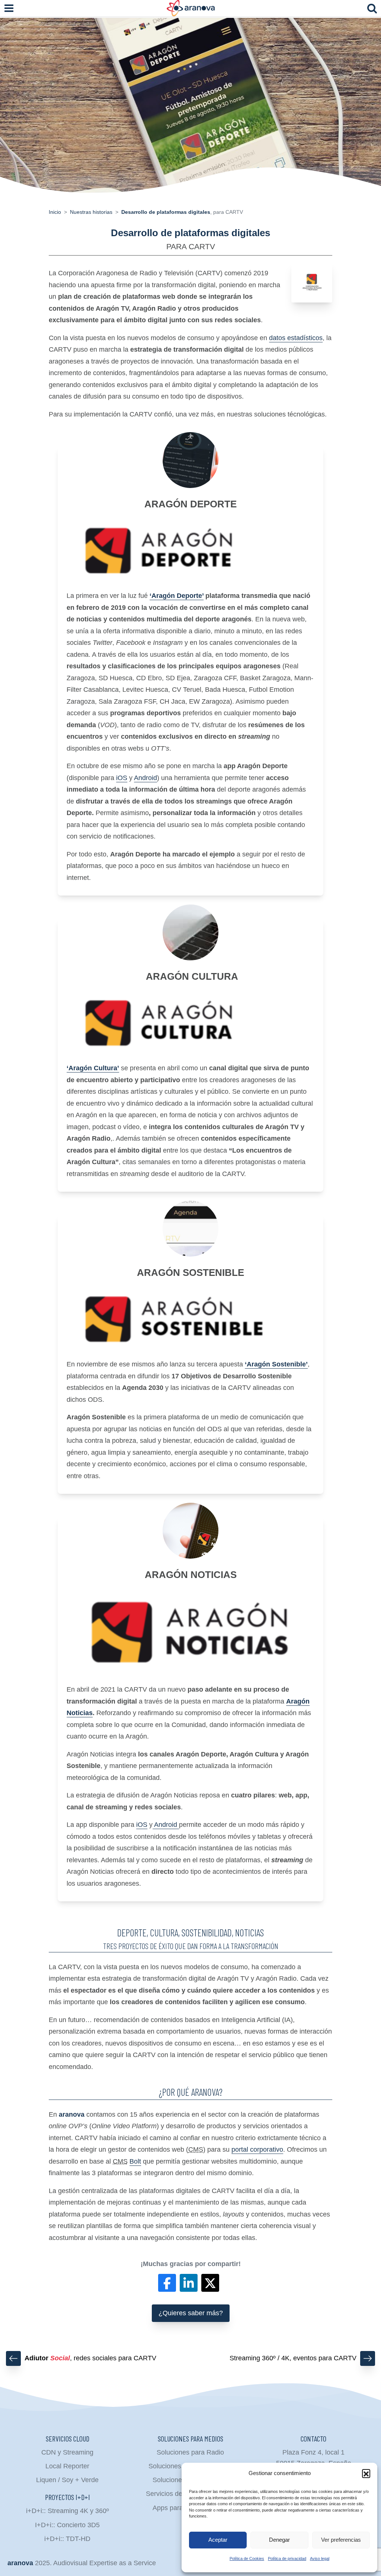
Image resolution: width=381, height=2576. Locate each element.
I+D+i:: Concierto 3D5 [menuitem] (67, 2525)
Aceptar (218, 2540)
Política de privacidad (287, 2558)
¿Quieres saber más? (191, 2313)
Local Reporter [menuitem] (67, 2466)
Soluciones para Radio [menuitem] (190, 2452)
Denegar (279, 2540)
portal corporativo (257, 2149)
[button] (366, 2473)
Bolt (135, 2161)
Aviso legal (320, 2558)
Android (145, 778)
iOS (122, 778)
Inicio (55, 212)
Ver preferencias (341, 2540)
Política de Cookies (247, 2558)
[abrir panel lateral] (9, 8)
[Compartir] (167, 2283)
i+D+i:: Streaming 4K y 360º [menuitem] (68, 2511)
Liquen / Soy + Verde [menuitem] (67, 2480)
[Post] (210, 2283)
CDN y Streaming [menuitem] (67, 2452)
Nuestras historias (91, 212)
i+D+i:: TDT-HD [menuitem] (67, 2539)
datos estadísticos (296, 338)
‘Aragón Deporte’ (177, 596)
